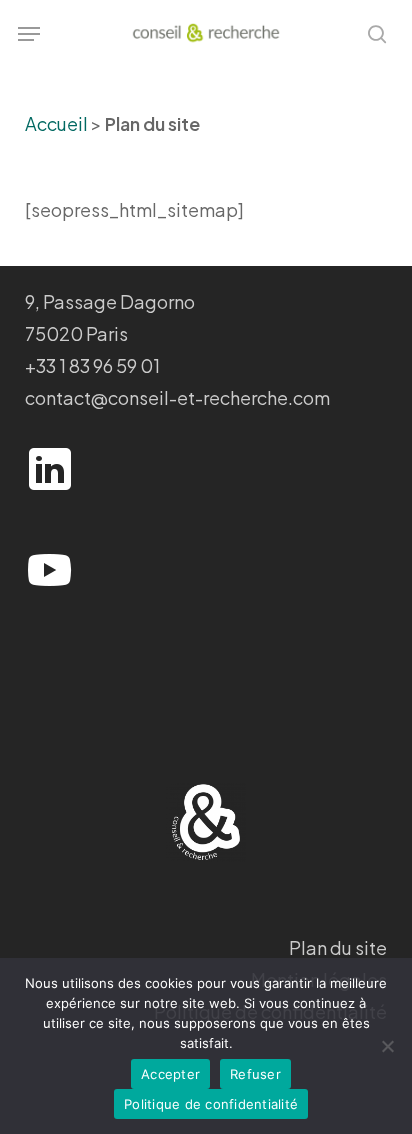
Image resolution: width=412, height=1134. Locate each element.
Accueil (56, 123)
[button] (29, 34)
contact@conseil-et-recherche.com (177, 397)
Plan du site (338, 947)
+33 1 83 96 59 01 (92, 365)
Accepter (170, 1074)
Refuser (255, 1074)
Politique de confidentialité (211, 1104)
